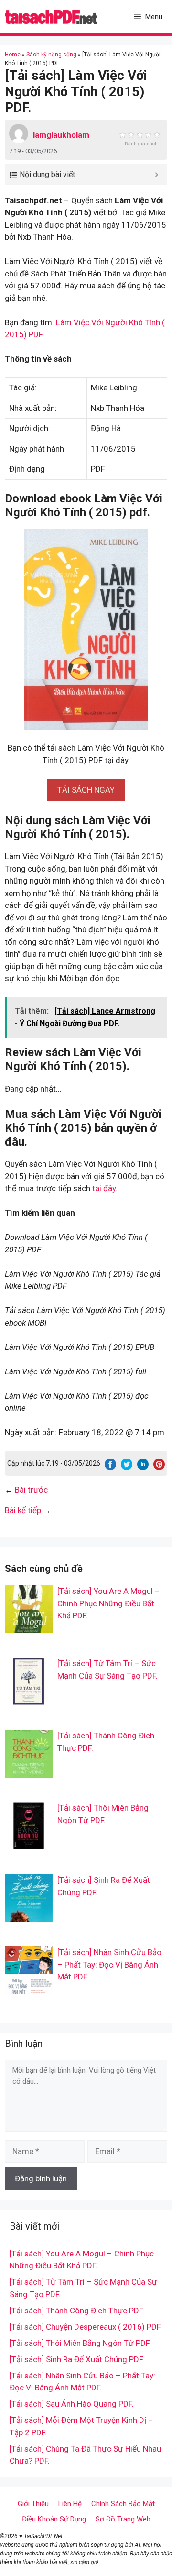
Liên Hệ (70, 2504)
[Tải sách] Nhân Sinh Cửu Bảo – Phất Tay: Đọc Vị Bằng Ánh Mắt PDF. (109, 1964)
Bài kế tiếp (23, 1510)
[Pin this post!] (159, 1467)
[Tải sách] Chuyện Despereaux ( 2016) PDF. (86, 2327)
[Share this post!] (110, 1467)
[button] (86, 790)
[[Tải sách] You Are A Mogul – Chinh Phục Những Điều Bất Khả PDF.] (29, 1627)
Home (13, 55)
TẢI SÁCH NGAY (86, 790)
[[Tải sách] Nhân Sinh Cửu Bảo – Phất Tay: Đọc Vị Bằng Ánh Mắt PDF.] (29, 1988)
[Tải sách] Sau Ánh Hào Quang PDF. (72, 2404)
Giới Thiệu (33, 2504)
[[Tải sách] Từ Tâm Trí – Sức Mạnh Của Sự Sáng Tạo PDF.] (29, 1699)
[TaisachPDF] (51, 17)
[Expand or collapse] (156, 175)
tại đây (104, 1188)
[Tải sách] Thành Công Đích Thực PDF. (77, 2311)
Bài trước (31, 1490)
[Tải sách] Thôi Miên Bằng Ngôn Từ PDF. (80, 2343)
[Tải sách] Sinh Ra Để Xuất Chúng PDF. (77, 2359)
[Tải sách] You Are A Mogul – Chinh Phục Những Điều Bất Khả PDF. (109, 1603)
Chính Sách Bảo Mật (123, 2504)
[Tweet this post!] (127, 1467)
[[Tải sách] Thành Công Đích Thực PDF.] (29, 1771)
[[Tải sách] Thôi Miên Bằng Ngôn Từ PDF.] (29, 1844)
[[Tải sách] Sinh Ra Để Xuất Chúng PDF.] (29, 1916)
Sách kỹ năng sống (51, 55)
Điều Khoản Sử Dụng (54, 2519)
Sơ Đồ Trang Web (123, 2519)
